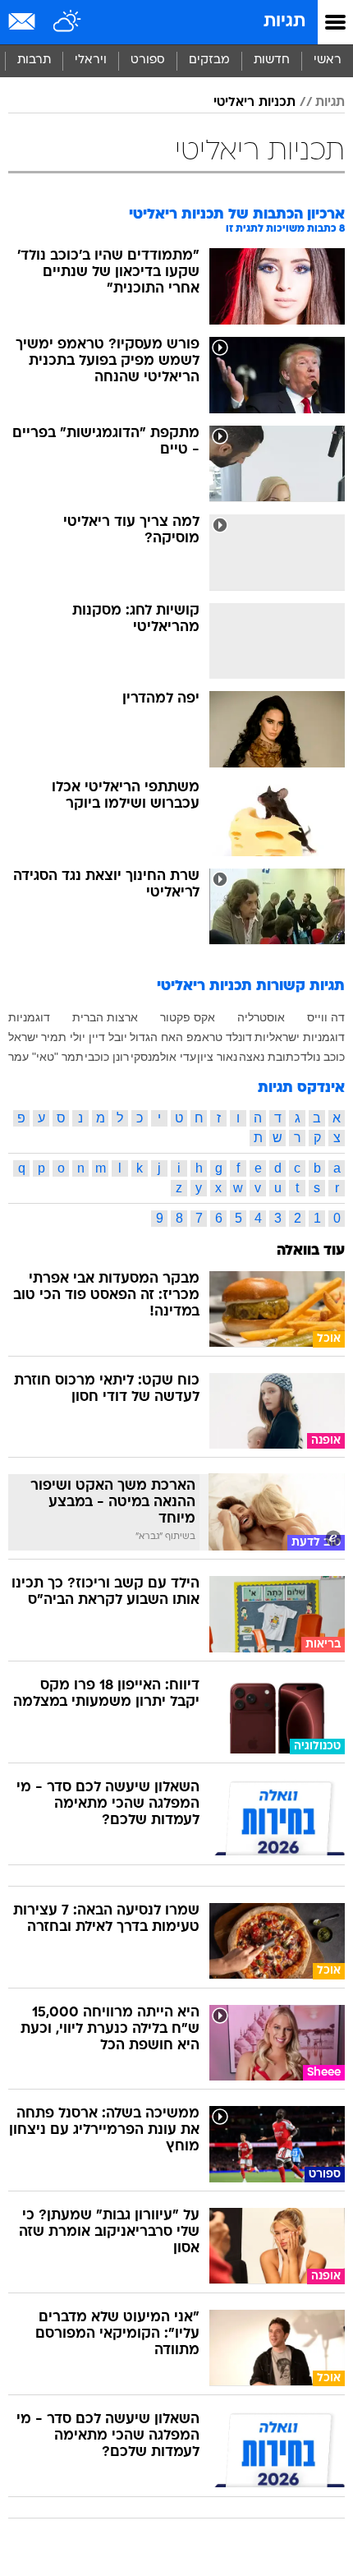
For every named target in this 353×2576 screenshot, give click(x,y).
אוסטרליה (261, 1017)
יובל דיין (108, 1037)
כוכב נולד (323, 1057)
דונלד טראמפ (219, 1037)
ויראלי (91, 60)
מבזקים (209, 60)
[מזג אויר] (68, 22)
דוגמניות (29, 1017)
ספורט (148, 60)
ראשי (328, 60)
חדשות (272, 60)
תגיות (284, 22)
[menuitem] (271, 61)
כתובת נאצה (269, 1057)
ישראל (23, 1037)
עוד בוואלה (311, 1251)
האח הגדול (156, 1037)
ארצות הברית (105, 1017)
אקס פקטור (188, 1017)
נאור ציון (217, 1057)
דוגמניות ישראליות (300, 1037)
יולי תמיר (63, 1037)
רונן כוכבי (107, 1057)
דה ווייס (326, 1017)
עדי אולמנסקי (163, 1057)
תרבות (34, 60)
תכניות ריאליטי (254, 103)
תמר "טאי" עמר (46, 1057)
